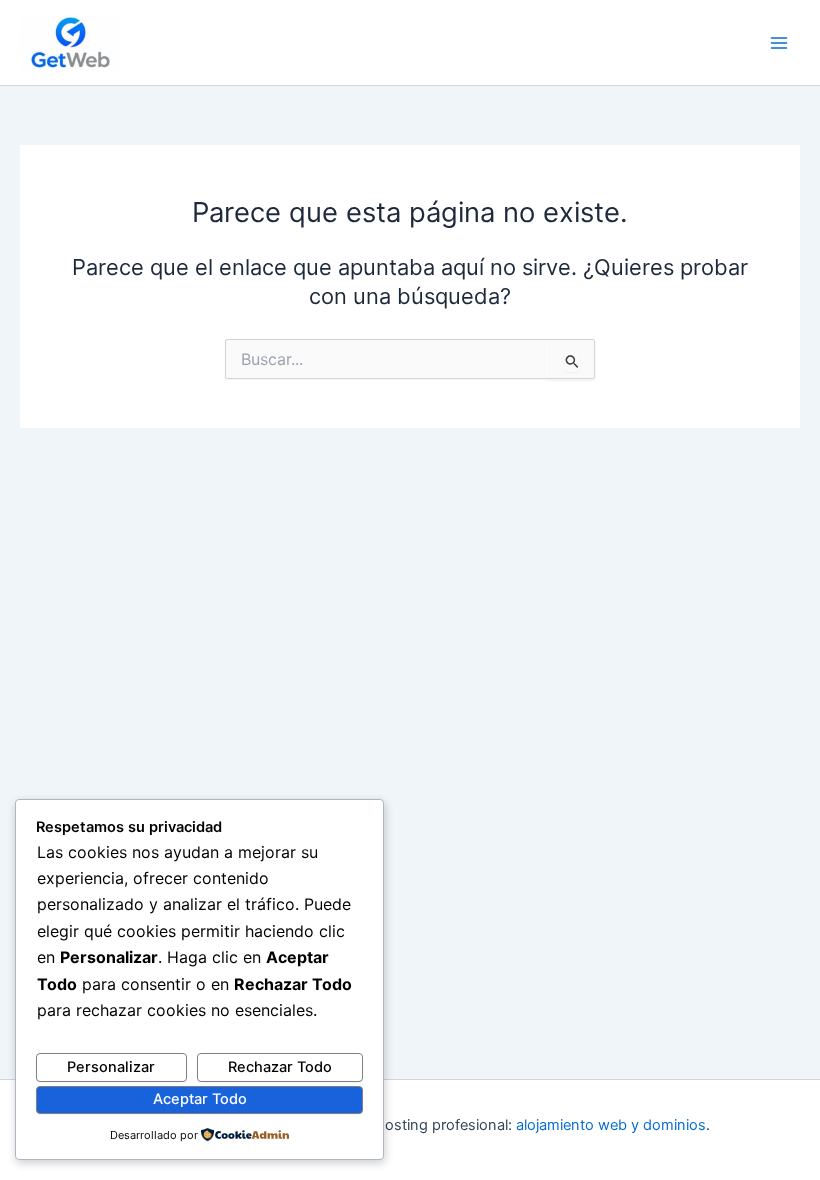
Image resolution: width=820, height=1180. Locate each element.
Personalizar (111, 1067)
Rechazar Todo (280, 1067)
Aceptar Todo (200, 1099)
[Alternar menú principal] (779, 43)
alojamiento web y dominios (611, 1125)
